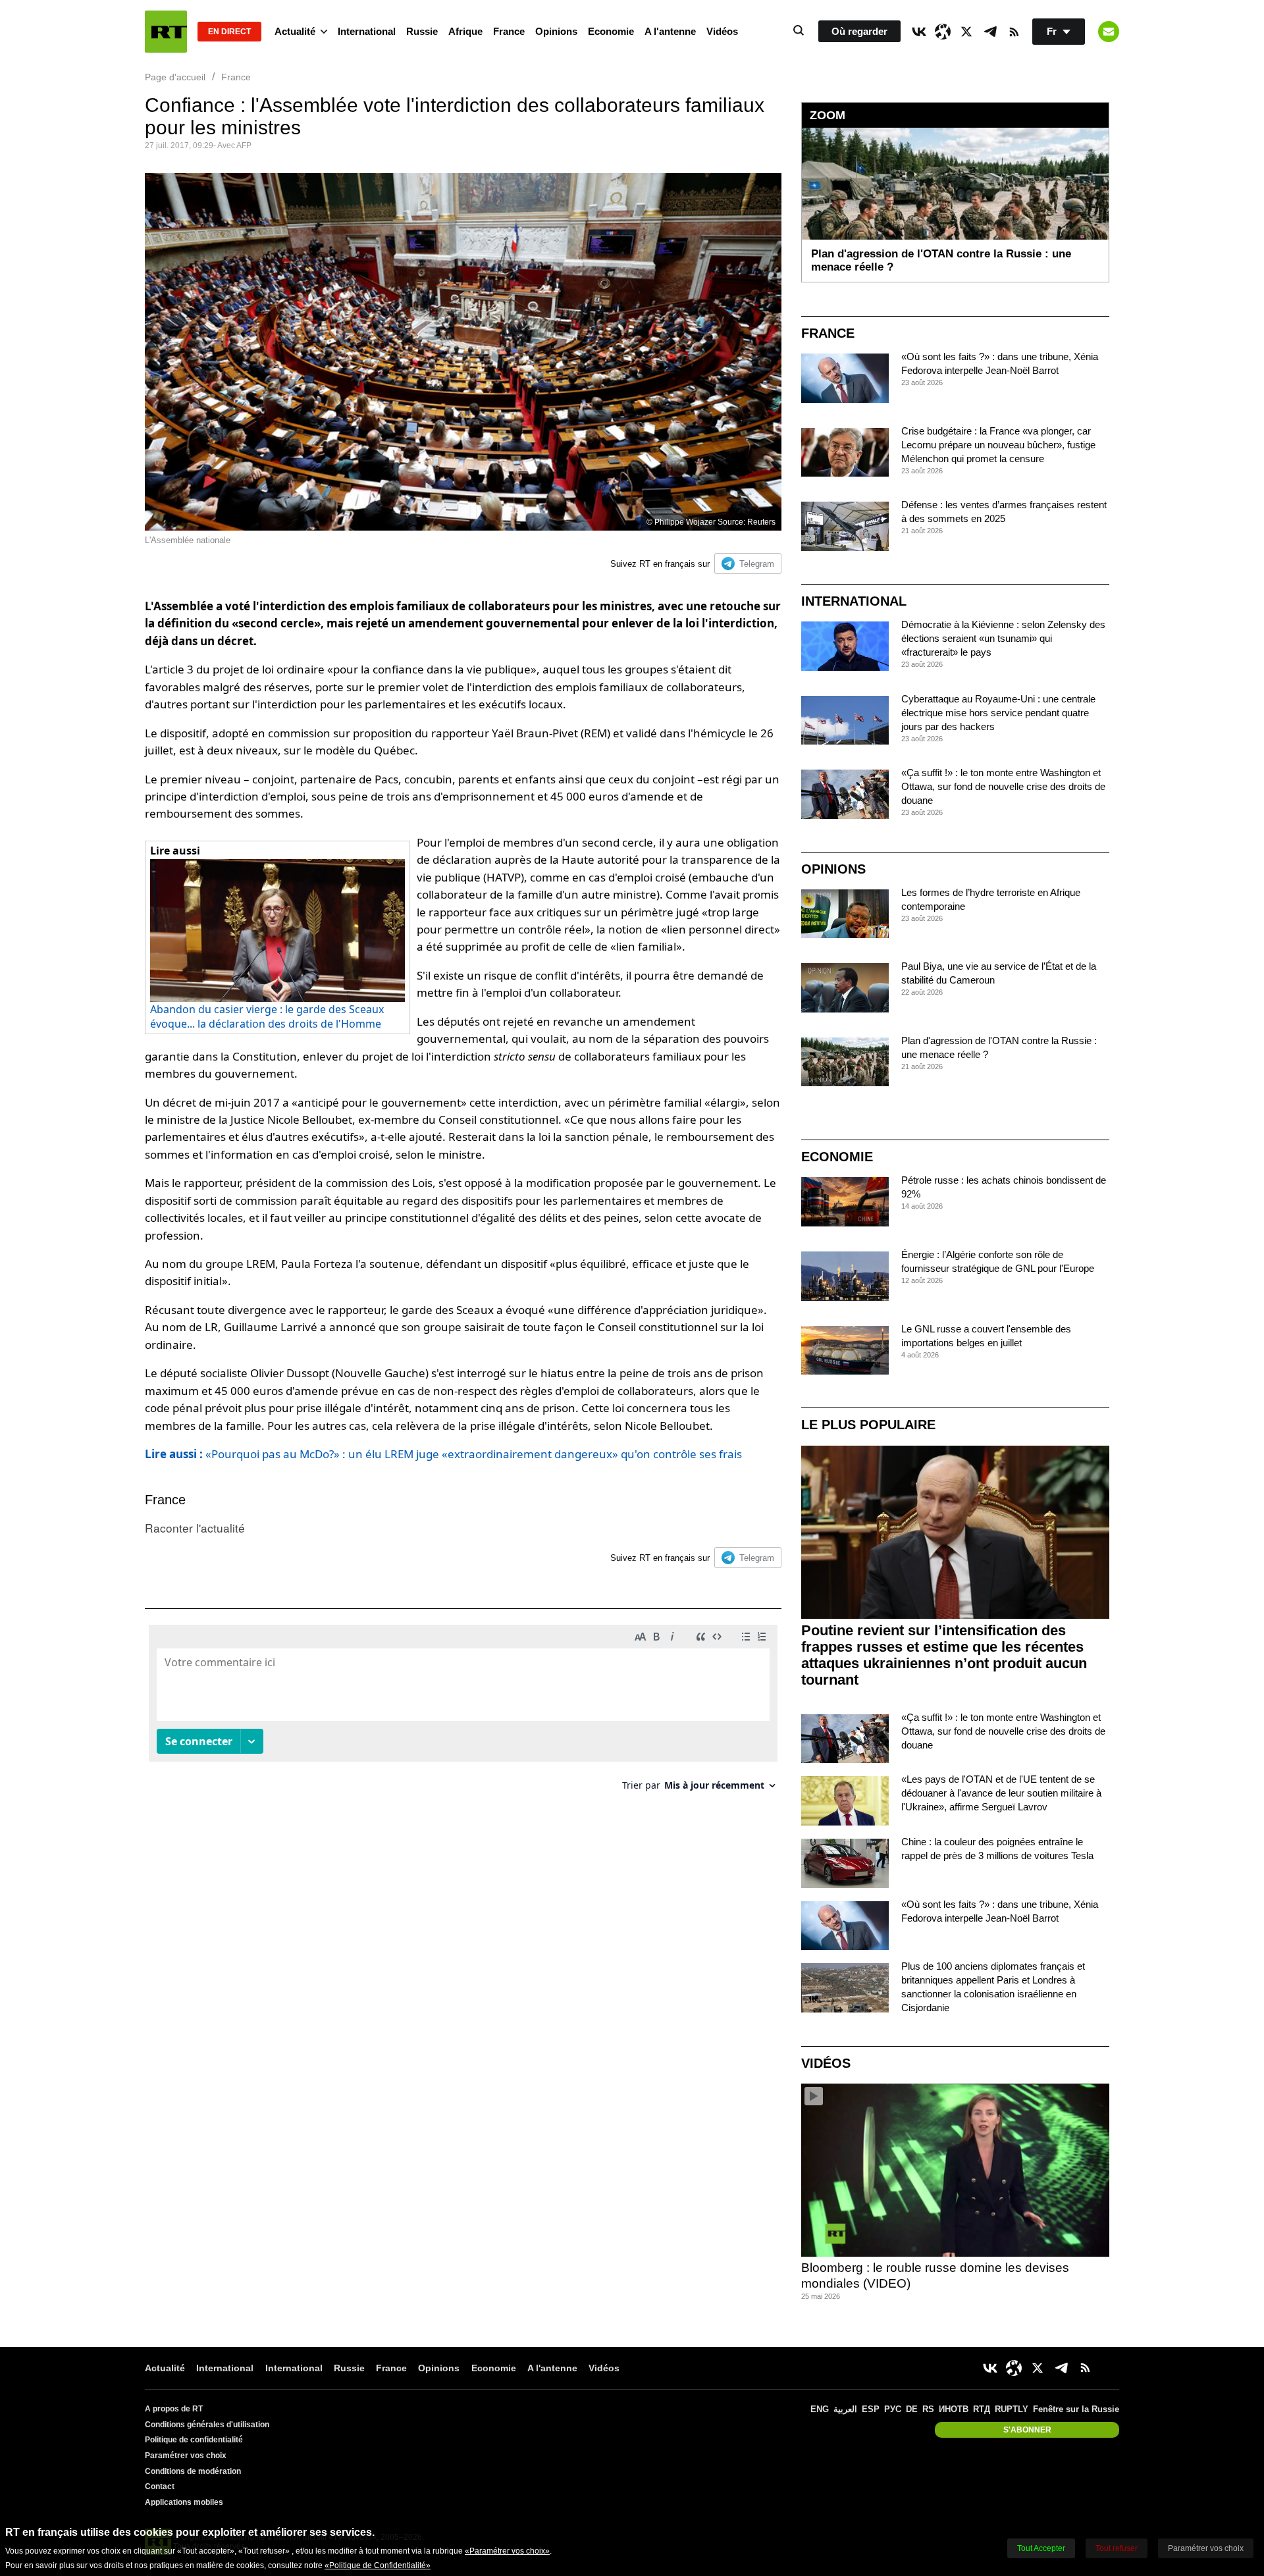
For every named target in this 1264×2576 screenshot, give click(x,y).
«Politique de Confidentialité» (378, 2565)
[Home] (166, 32)
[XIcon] (966, 32)
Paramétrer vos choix (186, 2456)
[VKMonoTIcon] (919, 32)
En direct (229, 32)
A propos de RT (174, 2409)
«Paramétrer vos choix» (507, 2551)
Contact (160, 2486)
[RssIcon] (1014, 32)
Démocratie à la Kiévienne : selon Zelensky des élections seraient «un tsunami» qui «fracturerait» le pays (1003, 638)
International (367, 31)
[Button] (1109, 32)
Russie (422, 31)
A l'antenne (670, 31)
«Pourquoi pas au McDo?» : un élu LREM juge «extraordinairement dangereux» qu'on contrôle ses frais (443, 1454)
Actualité (295, 31)
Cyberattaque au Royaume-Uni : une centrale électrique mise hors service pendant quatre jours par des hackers (998, 713)
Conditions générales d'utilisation (207, 2425)
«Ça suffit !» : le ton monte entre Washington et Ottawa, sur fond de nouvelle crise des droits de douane (1003, 786)
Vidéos (722, 31)
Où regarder (859, 31)
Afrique (465, 31)
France (509, 31)
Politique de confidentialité (194, 2440)
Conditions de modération (193, 2471)
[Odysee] (943, 32)
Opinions (556, 31)
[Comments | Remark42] (463, 1713)
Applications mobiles (184, 2502)
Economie (611, 31)
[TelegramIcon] (990, 32)
